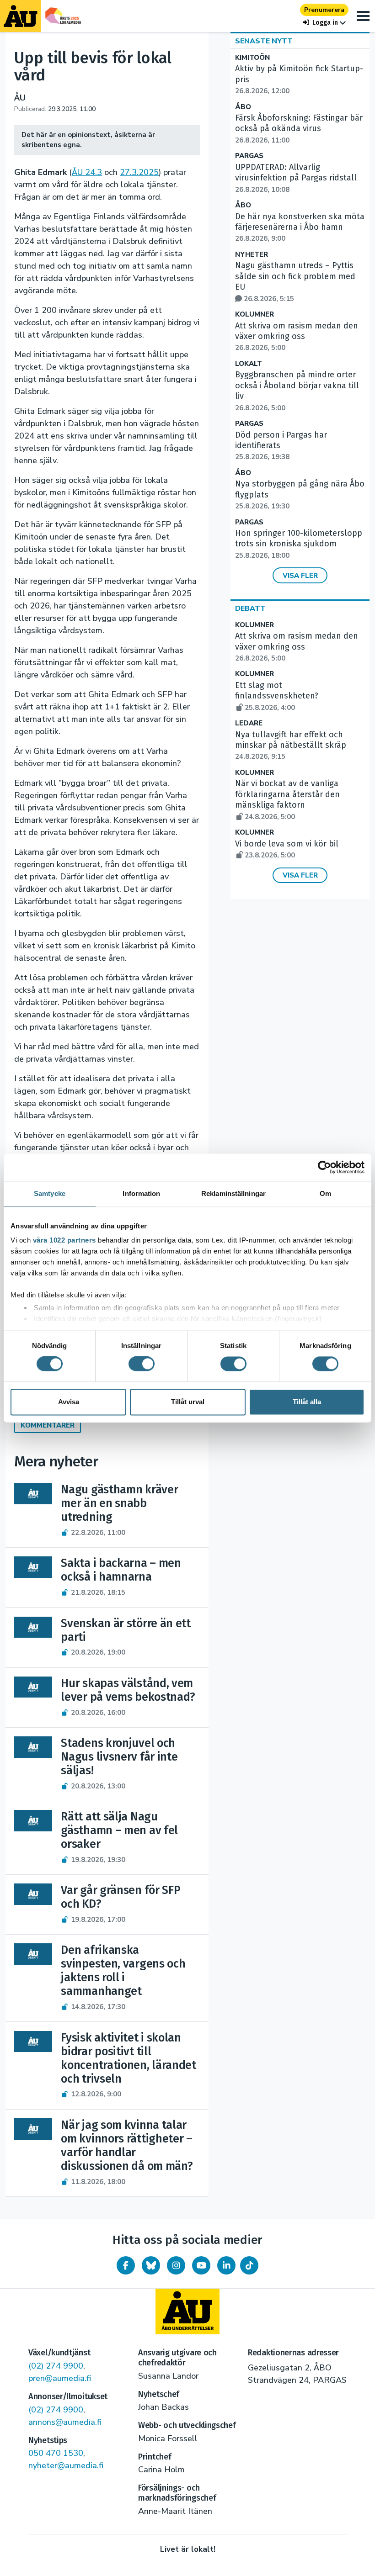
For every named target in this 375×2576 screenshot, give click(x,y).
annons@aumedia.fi (65, 2422)
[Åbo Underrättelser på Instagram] (176, 2265)
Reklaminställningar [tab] (233, 1193)
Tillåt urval (188, 1402)
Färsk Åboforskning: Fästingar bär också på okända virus (299, 129)
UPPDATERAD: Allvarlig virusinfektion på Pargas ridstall (296, 178)
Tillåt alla (307, 1402)
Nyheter (252, 255)
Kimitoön (252, 58)
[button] (324, 23)
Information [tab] (141, 1193)
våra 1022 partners (64, 1240)
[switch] (142, 1364)
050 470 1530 (56, 2453)
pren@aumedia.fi (60, 2378)
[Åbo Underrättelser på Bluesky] (151, 2265)
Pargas (249, 156)
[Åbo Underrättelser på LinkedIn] (226, 2265)
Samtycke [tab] (50, 1193)
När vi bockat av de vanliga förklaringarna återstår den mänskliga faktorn (287, 800)
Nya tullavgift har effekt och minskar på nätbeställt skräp (291, 746)
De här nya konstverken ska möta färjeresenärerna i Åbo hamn (300, 227)
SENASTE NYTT (264, 41)
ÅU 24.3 (87, 172)
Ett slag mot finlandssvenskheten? (277, 696)
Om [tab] (325, 1193)
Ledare (249, 723)
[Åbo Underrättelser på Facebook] (126, 2265)
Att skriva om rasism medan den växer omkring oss (297, 337)
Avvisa (69, 1402)
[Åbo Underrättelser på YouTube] (201, 2265)
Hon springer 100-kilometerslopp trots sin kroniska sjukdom (299, 544)
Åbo (243, 107)
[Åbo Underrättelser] (187, 2312)
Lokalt (249, 364)
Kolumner (254, 315)
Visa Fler (300, 576)
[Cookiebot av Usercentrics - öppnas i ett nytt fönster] (324, 1167)
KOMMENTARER (48, 1425)
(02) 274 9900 (56, 2366)
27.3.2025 (139, 172)
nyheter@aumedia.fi (66, 2465)
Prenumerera (324, 10)
